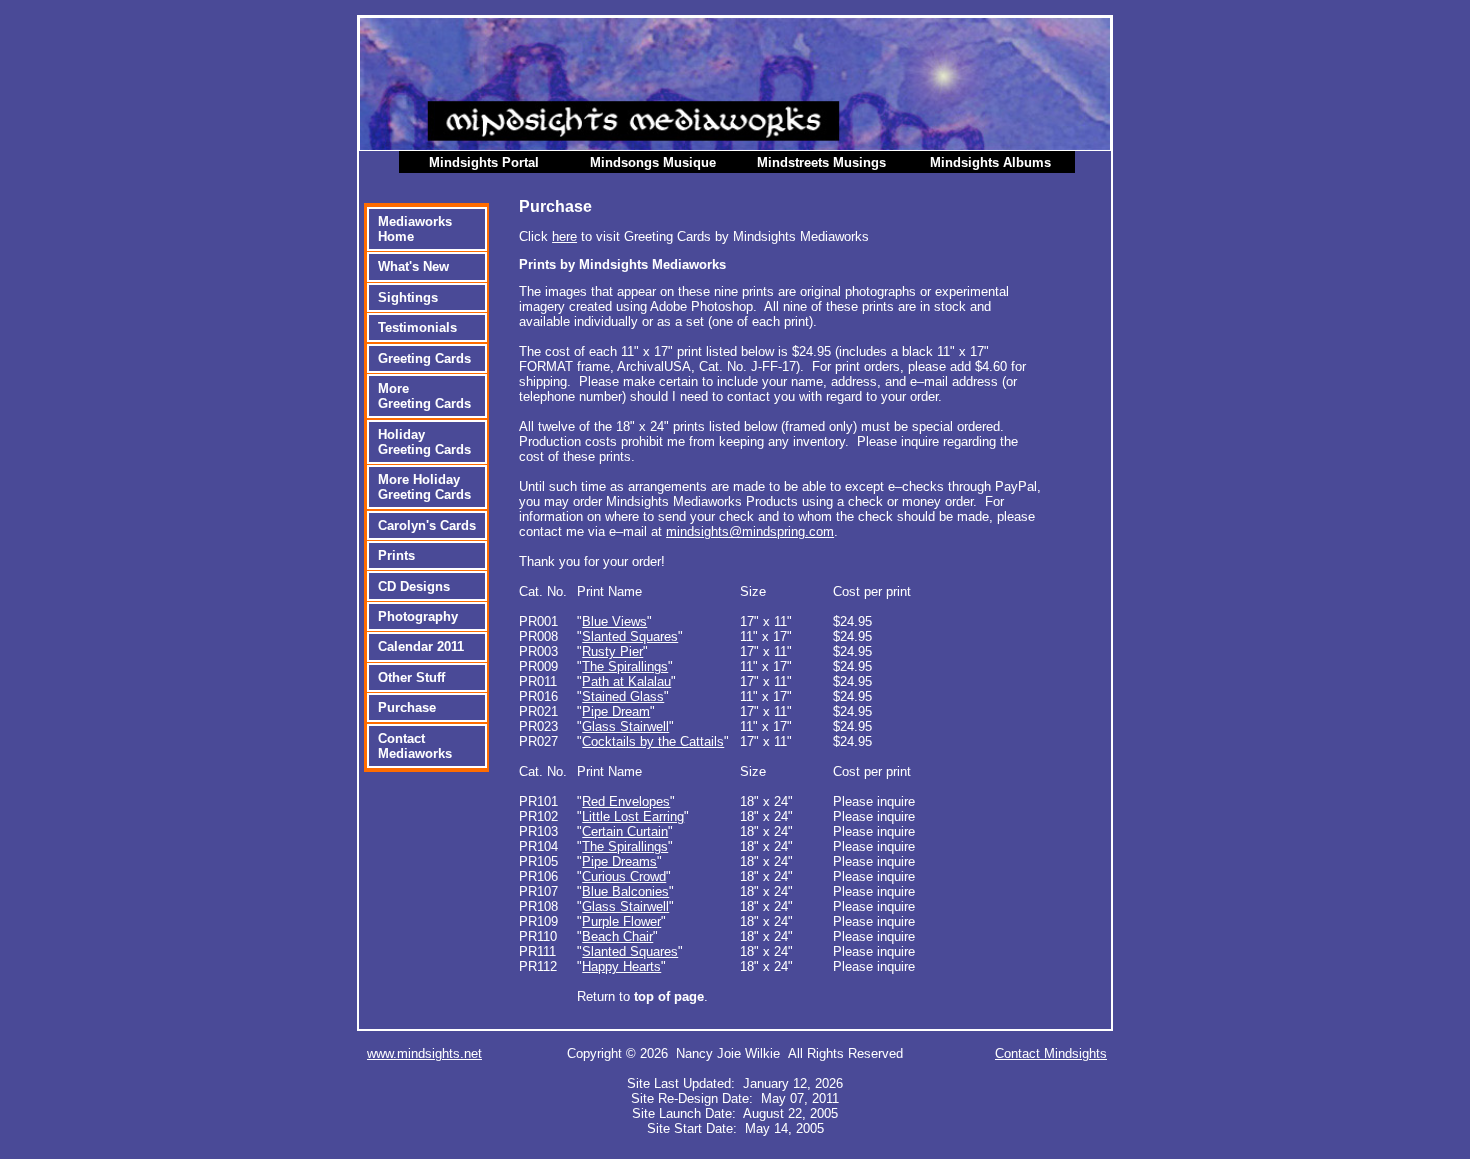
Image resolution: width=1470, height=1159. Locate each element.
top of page (669, 996)
